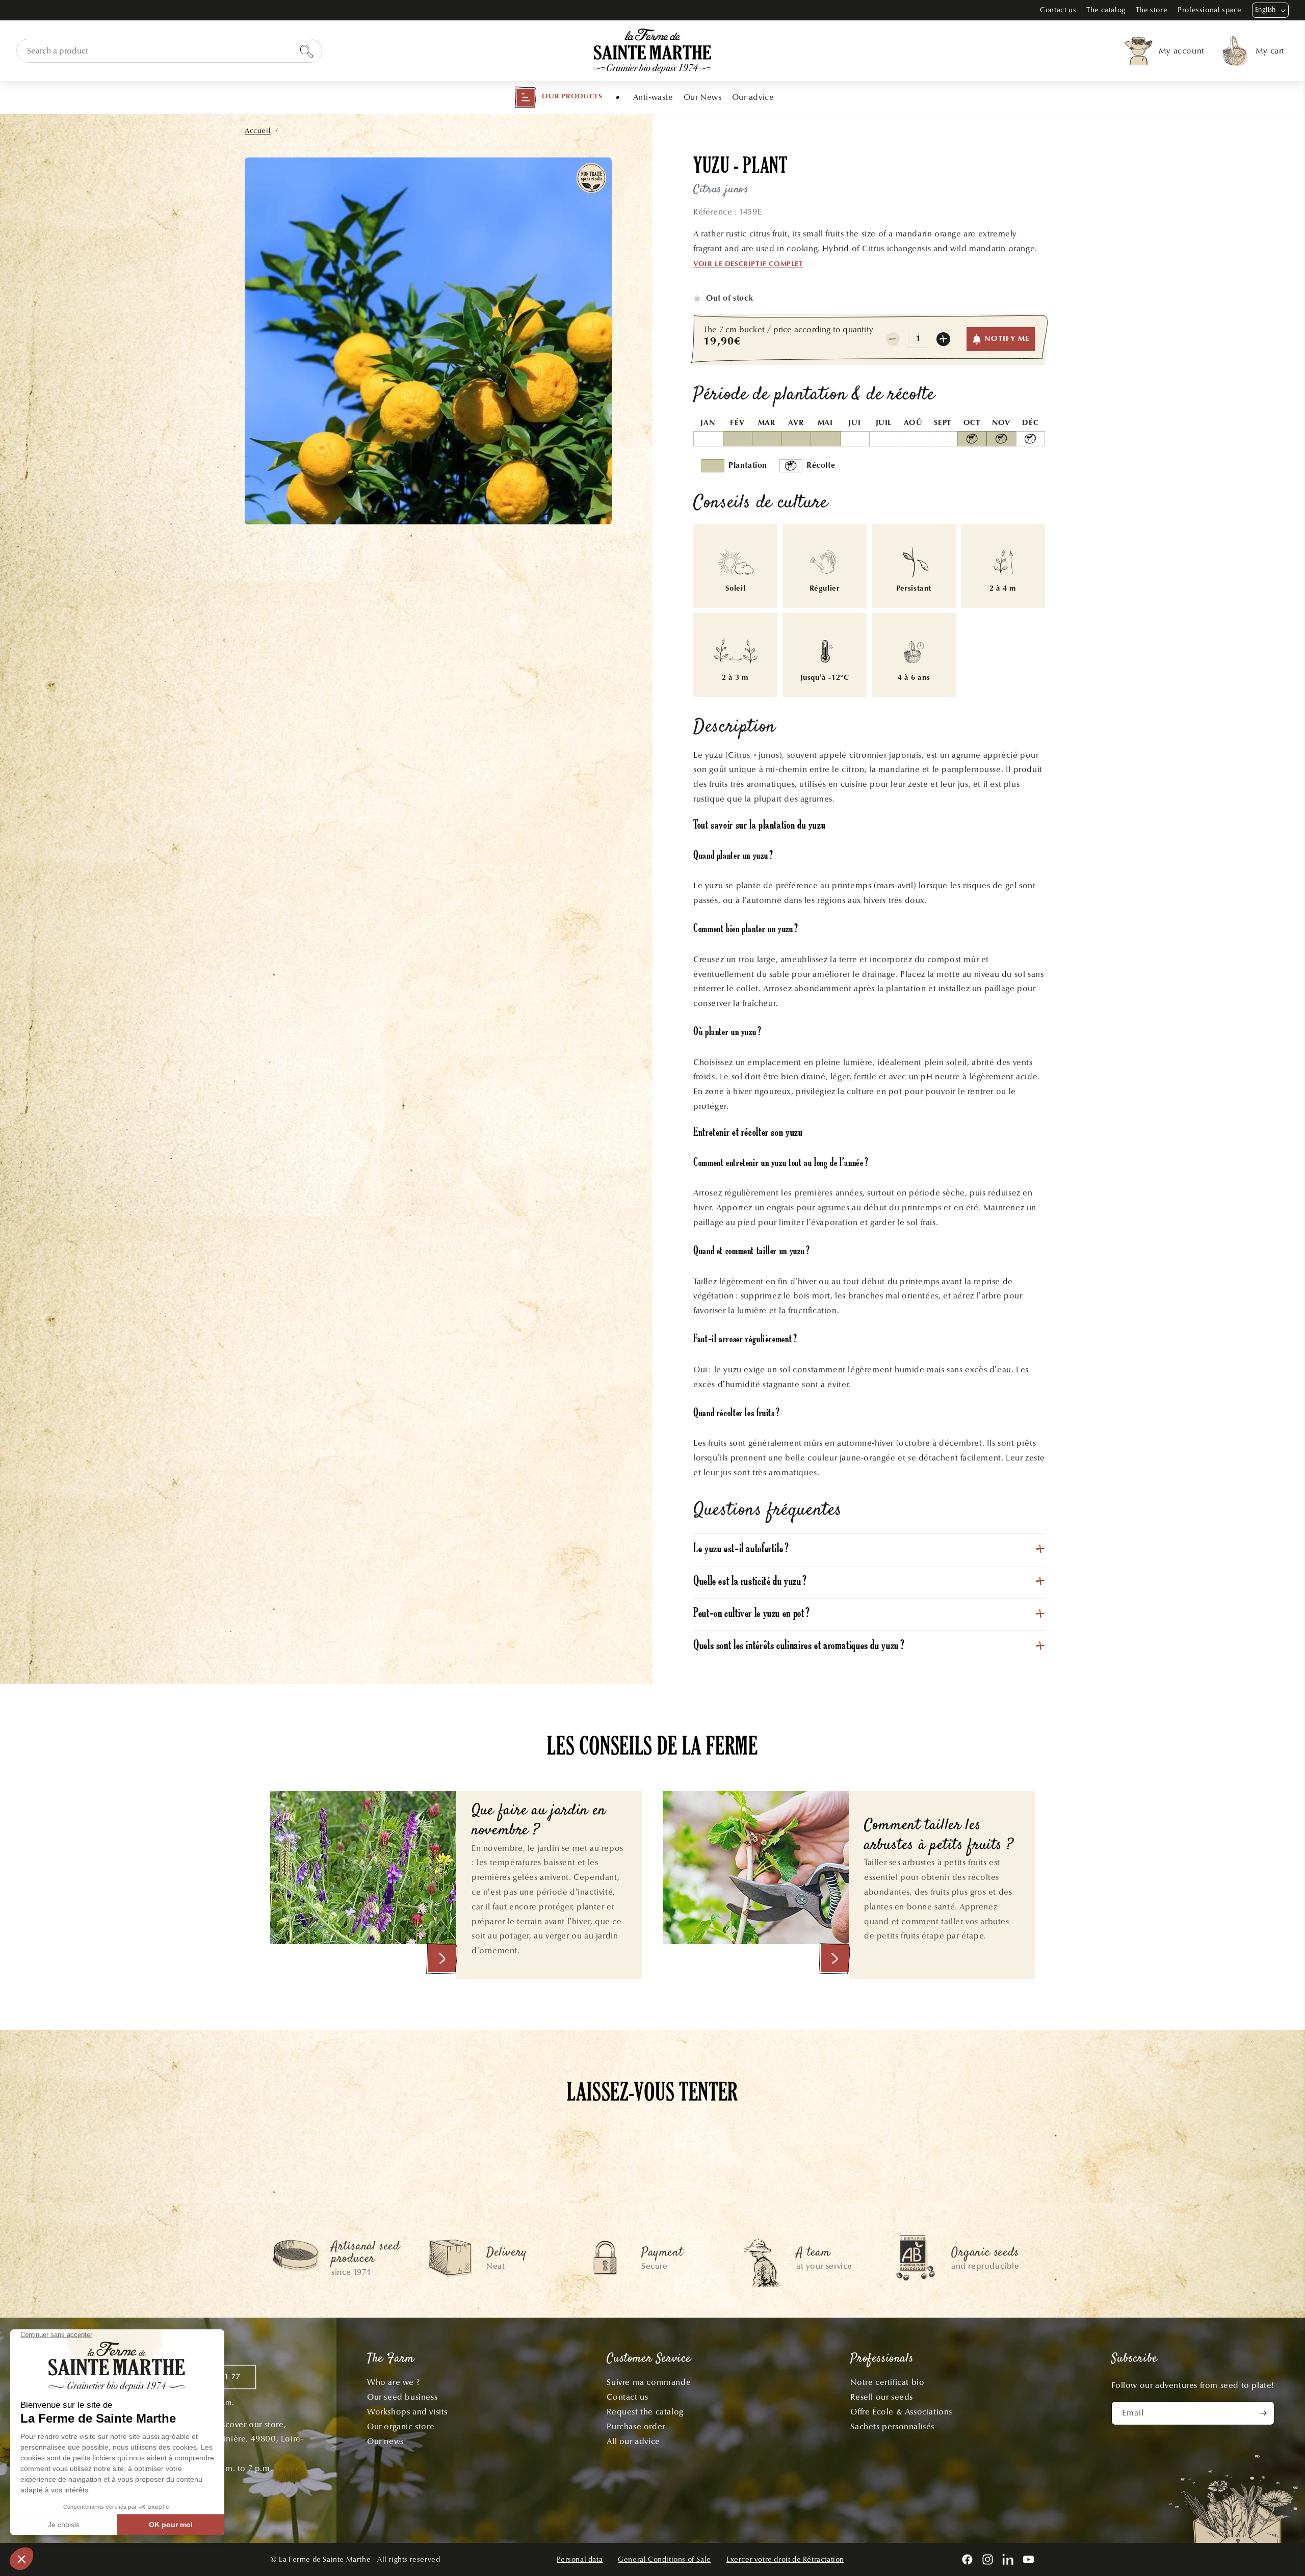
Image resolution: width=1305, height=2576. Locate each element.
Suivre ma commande (649, 2382)
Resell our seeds (882, 2397)
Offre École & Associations (901, 2412)
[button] (558, 97)
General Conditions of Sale (664, 2559)
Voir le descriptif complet (748, 264)
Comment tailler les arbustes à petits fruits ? (938, 1836)
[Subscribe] (1263, 2413)
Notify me (1007, 339)
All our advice (633, 2441)
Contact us (1058, 10)
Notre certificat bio (887, 2382)
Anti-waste (653, 97)
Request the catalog (645, 2412)
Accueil (258, 131)
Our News (703, 97)
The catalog (1106, 10)
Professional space (1210, 10)
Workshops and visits (407, 2412)
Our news (385, 2441)
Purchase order (636, 2426)
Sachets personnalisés (892, 2426)
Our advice (753, 97)
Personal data (580, 2559)
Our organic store (401, 2426)
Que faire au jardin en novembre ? (539, 1821)
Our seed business (402, 2397)
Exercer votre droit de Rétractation (785, 2559)
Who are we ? (393, 2382)
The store (1152, 10)
